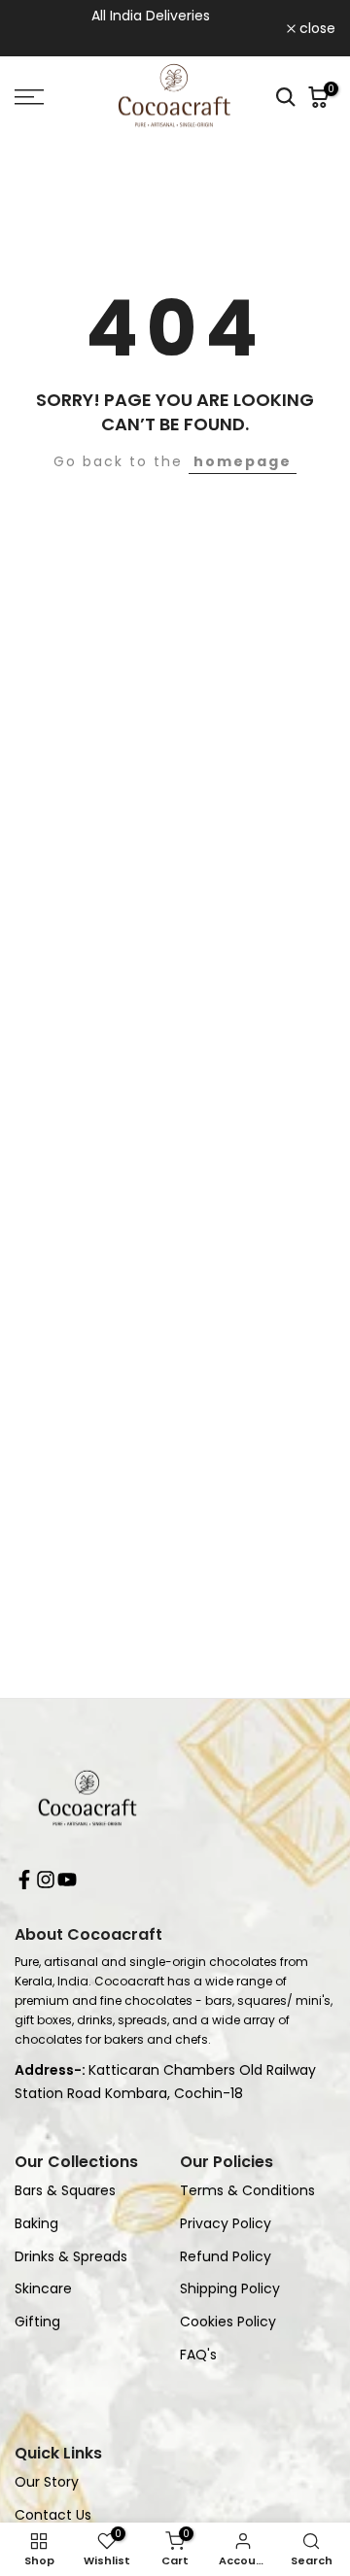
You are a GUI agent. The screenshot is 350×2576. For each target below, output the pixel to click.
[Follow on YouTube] (67, 1883)
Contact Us (53, 2515)
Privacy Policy (226, 2224)
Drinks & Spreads (71, 2257)
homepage (243, 461)
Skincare (43, 2289)
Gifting (37, 2322)
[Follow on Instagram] (46, 1883)
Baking (36, 2224)
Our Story (47, 2482)
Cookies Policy (228, 2322)
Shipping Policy (230, 2289)
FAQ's (198, 2355)
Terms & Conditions (247, 2191)
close (315, 28)
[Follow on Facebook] (24, 1883)
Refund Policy (226, 2257)
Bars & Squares (65, 2191)
